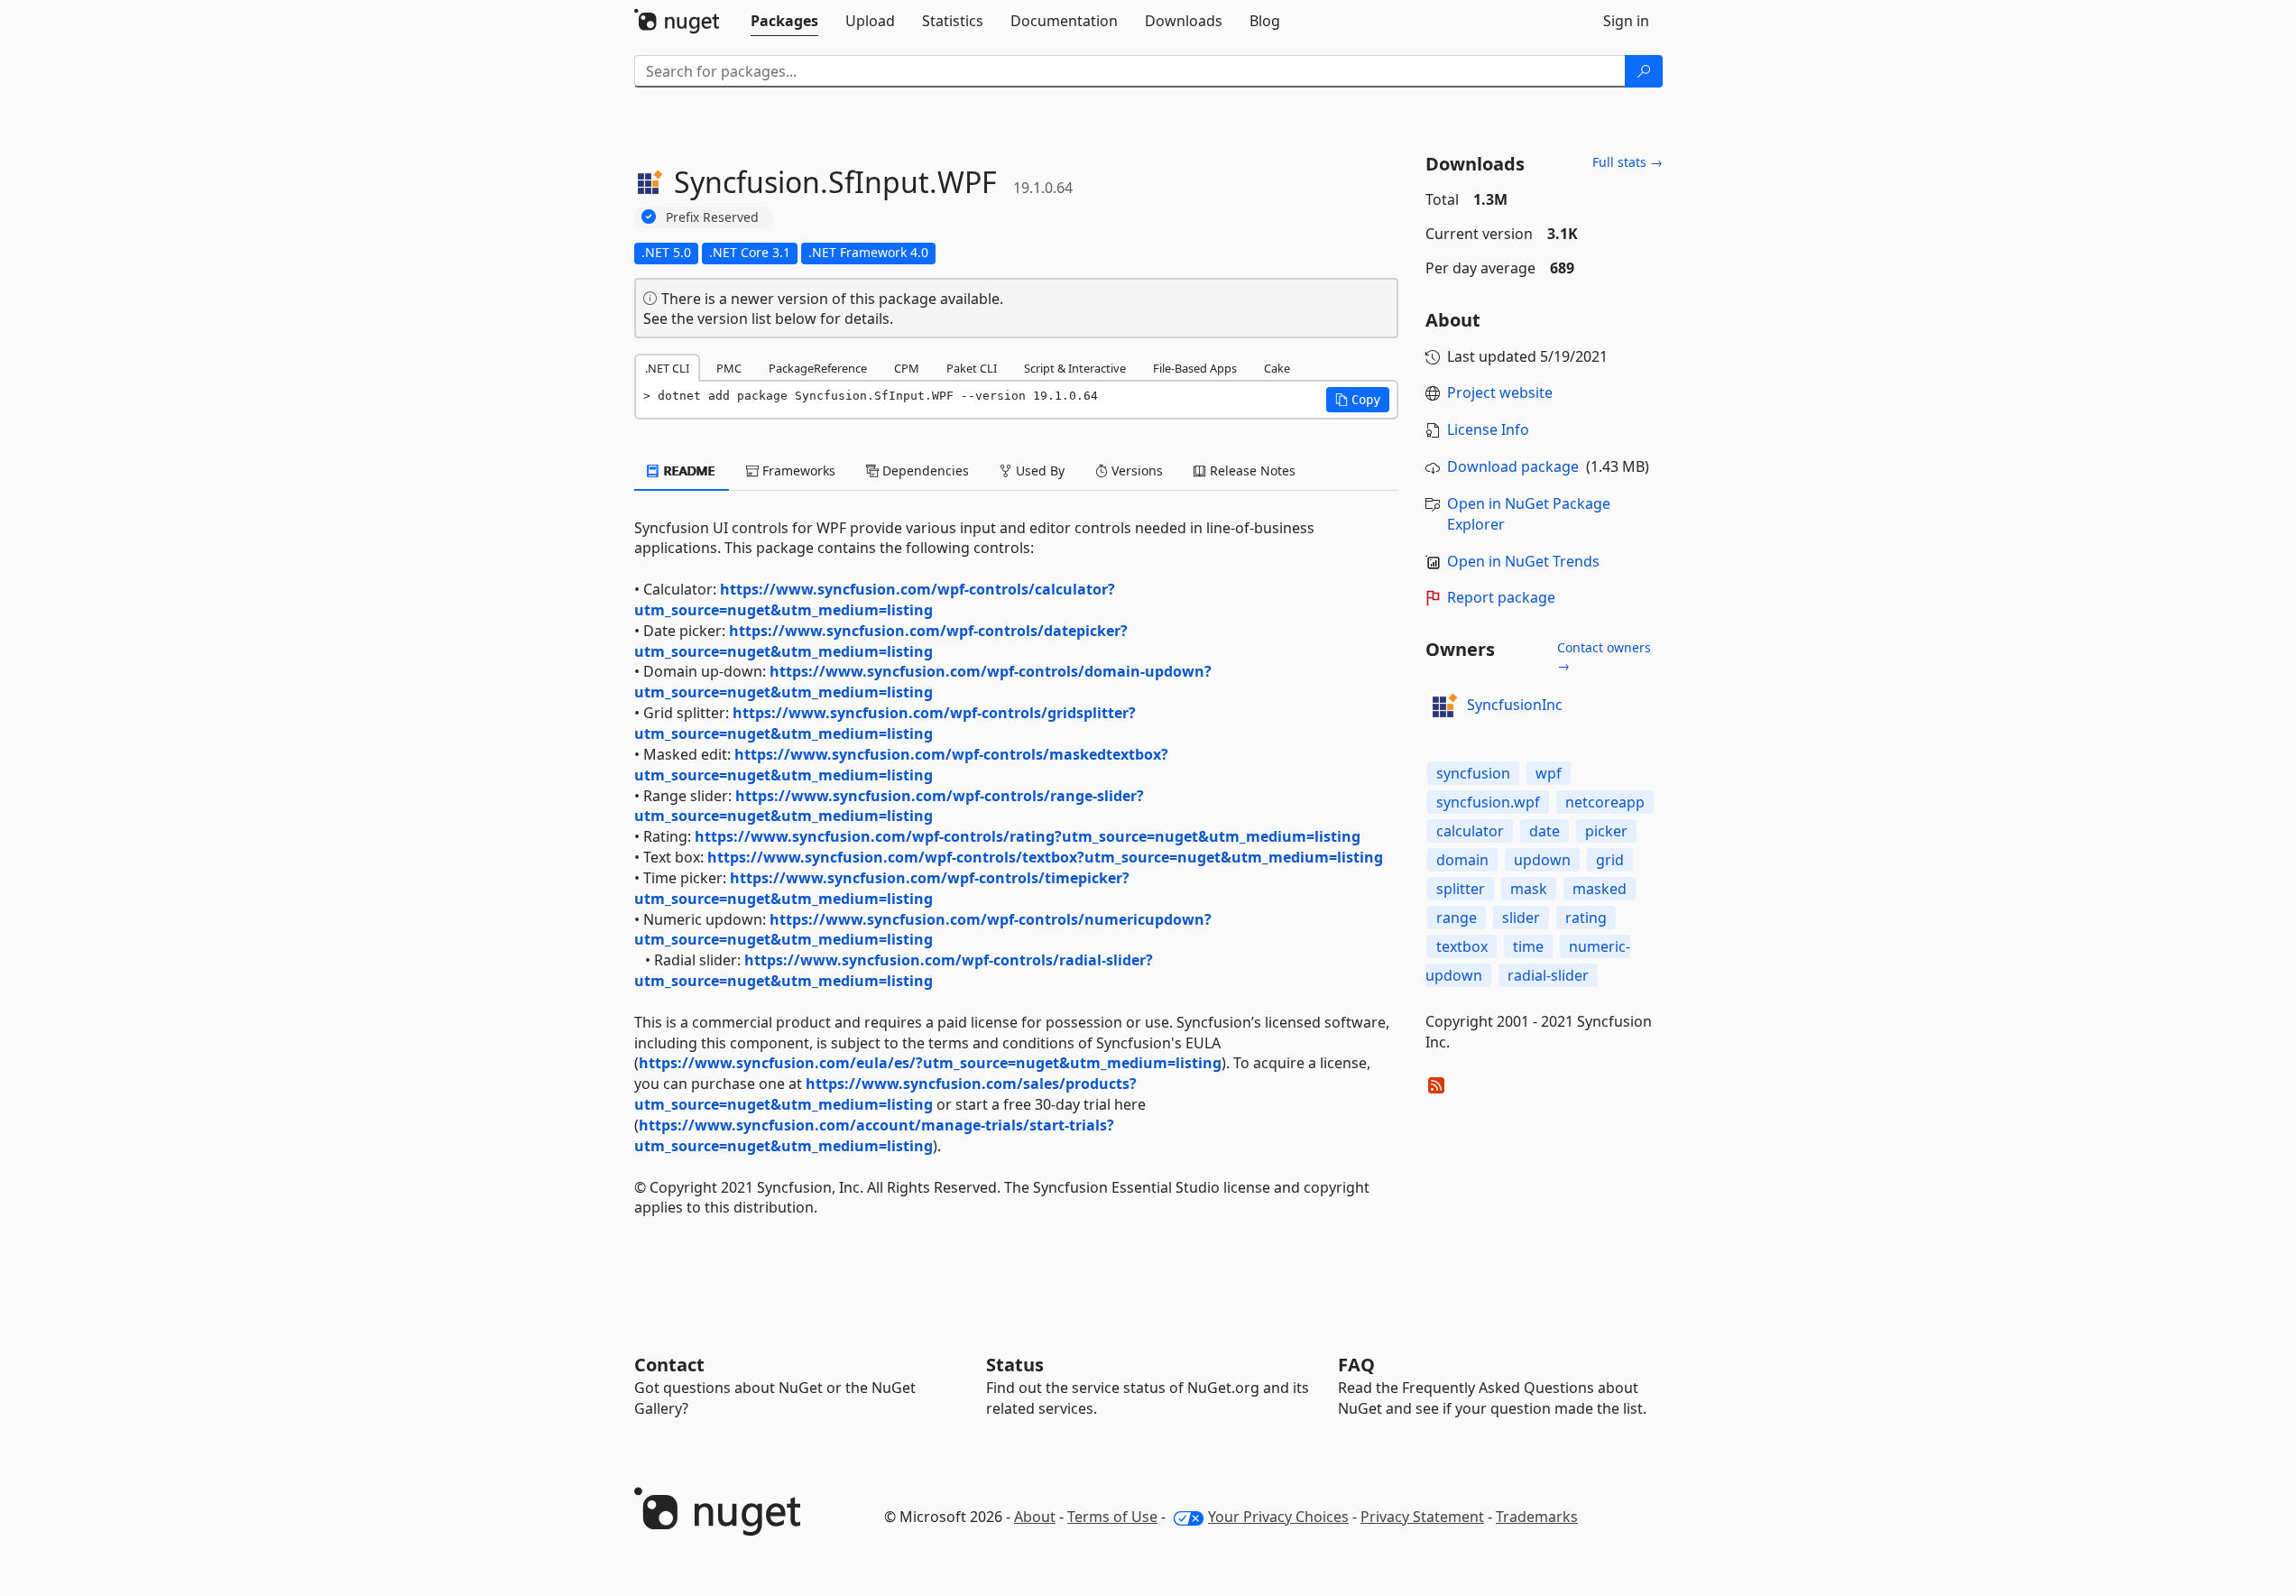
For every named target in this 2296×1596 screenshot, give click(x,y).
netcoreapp (1605, 802)
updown (1542, 860)
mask (1529, 889)
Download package (1513, 466)
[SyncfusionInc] (1443, 706)
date (1544, 831)
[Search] (1644, 71)
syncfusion (1473, 773)
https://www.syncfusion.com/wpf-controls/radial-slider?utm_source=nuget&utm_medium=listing (894, 970)
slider (1521, 918)
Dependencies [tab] (924, 470)
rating (1586, 918)
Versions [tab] (1135, 470)
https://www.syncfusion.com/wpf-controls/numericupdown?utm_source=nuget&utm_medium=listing (923, 930)
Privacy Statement (1422, 1517)
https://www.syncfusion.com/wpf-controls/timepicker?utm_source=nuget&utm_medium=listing (882, 888)
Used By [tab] (1038, 470)
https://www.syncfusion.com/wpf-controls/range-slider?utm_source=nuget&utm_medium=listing (889, 806)
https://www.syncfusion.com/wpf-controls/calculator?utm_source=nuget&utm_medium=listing (875, 600)
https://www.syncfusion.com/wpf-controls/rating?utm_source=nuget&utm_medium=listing (1028, 836)
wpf (1549, 773)
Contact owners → (1604, 656)
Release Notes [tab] (1251, 470)
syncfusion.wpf (1488, 802)
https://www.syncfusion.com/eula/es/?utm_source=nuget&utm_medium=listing (930, 1063)
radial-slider (1548, 975)
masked (1600, 889)
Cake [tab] (1277, 368)
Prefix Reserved (712, 217)
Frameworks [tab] (797, 470)
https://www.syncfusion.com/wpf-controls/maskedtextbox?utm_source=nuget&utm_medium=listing (901, 765)
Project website (1500, 392)
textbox (1462, 946)
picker (1606, 831)
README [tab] (688, 470)
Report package (1501, 597)
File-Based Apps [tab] (1195, 368)
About (1035, 1517)
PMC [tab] (729, 368)
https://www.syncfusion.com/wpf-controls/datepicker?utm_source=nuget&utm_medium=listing (881, 641)
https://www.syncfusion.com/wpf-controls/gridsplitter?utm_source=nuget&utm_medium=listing (885, 723)
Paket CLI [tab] (972, 368)
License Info (1488, 429)
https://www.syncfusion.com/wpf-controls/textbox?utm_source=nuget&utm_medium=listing (1045, 857)
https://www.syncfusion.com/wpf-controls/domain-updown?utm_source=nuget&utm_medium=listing (923, 682)
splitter (1461, 889)
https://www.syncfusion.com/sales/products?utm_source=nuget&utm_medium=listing (885, 1094)
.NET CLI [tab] (667, 368)
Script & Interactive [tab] (1075, 368)
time (1528, 946)
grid (1610, 860)
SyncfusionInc (1515, 705)
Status (1015, 1365)
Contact (669, 1365)
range (1457, 918)
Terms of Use (1112, 1517)
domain (1462, 860)
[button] (1358, 400)
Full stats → (1627, 162)
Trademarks (1537, 1517)
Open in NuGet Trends (1523, 561)
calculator (1470, 831)
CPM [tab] (907, 368)
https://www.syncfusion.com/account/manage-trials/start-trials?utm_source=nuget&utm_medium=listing (874, 1135)
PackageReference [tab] (818, 368)
